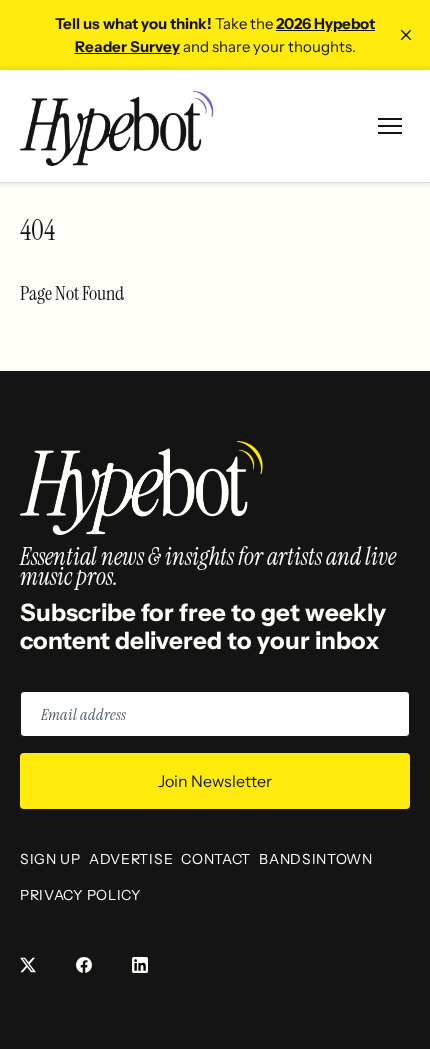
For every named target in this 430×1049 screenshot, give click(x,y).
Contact (216, 859)
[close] (406, 35)
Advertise (131, 859)
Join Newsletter (215, 781)
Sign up (50, 859)
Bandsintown (316, 859)
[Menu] (390, 126)
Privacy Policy (80, 895)
